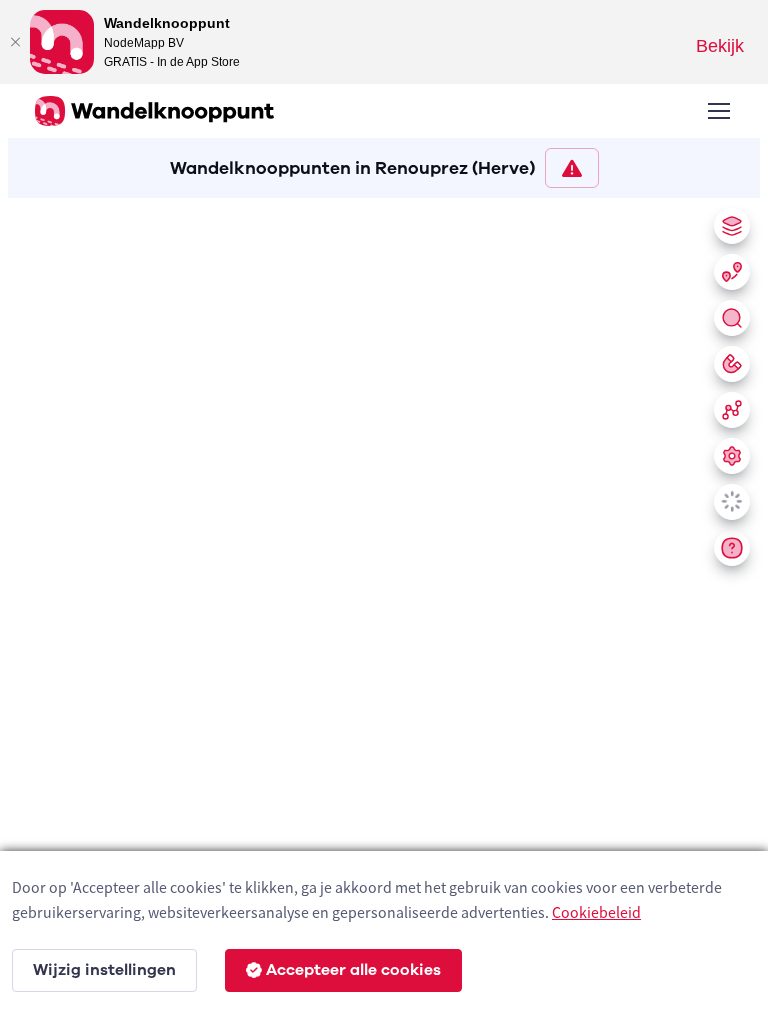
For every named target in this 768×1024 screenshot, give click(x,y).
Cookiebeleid (596, 912)
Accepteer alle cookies (353, 970)
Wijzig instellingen (104, 970)
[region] (384, 607)
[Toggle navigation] (718, 111)
